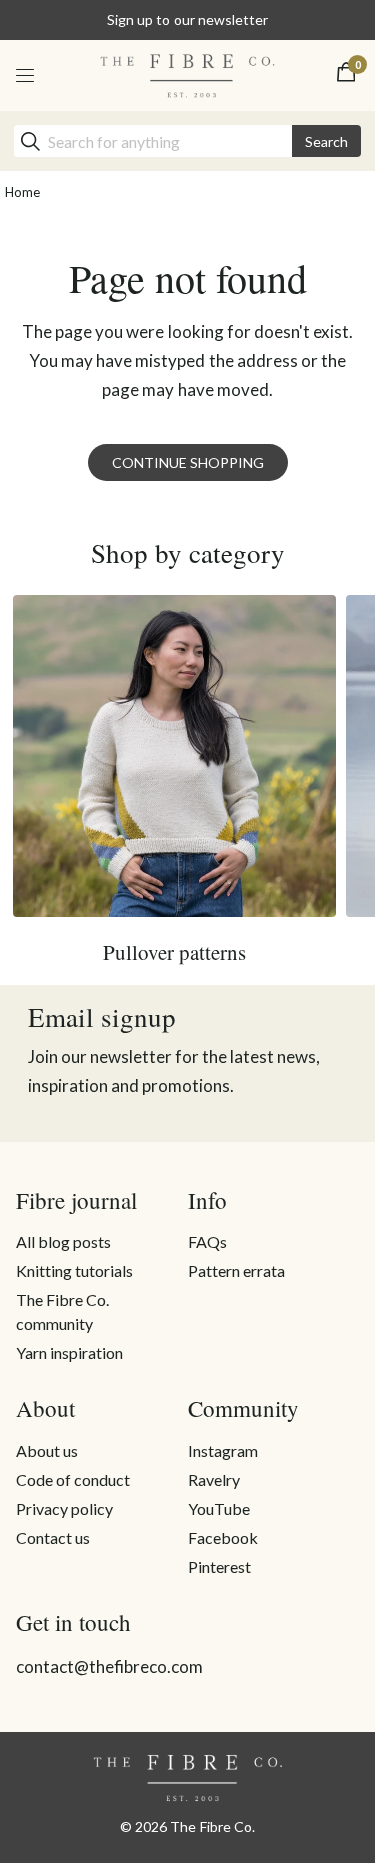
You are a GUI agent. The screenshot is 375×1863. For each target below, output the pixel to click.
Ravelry (214, 1479)
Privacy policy (64, 1508)
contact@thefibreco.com (109, 1666)
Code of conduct (73, 1479)
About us (47, 1450)
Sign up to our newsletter (187, 19)
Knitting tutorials (74, 1270)
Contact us (53, 1537)
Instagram (223, 1450)
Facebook (223, 1537)
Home (22, 192)
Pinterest (219, 1566)
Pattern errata (236, 1270)
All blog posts (63, 1241)
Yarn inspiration (69, 1352)
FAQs (207, 1241)
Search (326, 141)
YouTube (219, 1508)
